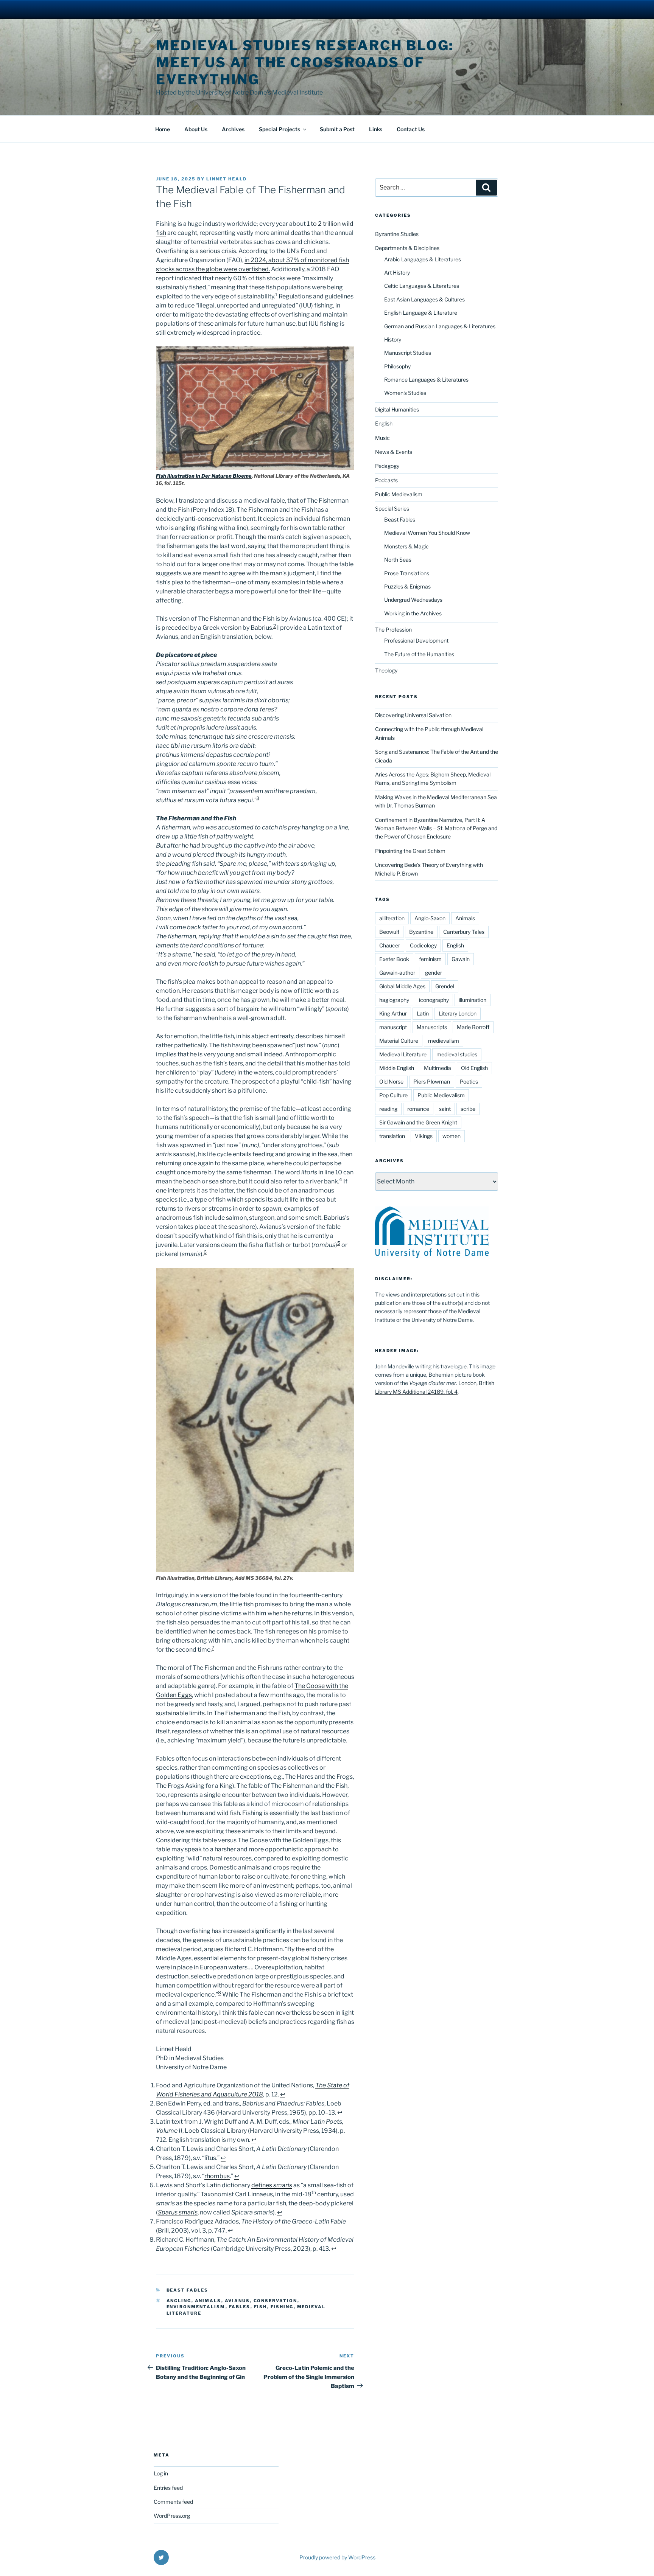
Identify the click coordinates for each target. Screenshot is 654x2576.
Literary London (458, 1013)
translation (392, 1136)
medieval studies (457, 1054)
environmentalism (196, 2307)
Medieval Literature (403, 1054)
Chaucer (390, 945)
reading (388, 1109)
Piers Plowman (432, 1081)
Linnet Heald (227, 179)
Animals (208, 2301)
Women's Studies (405, 393)
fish (261, 2307)
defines (272, 2185)
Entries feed (168, 2488)
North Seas (398, 560)
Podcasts (386, 480)
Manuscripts (432, 1027)
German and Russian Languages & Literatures (440, 326)
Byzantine (421, 932)
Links (376, 129)
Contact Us (411, 129)
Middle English (397, 1068)
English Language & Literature (421, 313)
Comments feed (173, 2502)
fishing (282, 2307)
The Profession (393, 630)
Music (382, 438)
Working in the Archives (413, 613)
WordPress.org (172, 2516)
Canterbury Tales (464, 932)
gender (434, 973)
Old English (474, 1068)
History (393, 339)
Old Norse (391, 1081)
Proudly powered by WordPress (337, 2557)
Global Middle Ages (402, 986)
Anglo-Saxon (430, 918)
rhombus (217, 2176)
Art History (397, 273)
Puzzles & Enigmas (407, 586)
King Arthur (393, 1013)
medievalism (444, 1041)
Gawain (461, 959)
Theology (386, 670)
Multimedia (438, 1068)
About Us (196, 129)
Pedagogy (387, 466)
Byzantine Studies (397, 234)
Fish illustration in (204, 476)
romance (418, 1109)
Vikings (424, 1136)
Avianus (237, 2301)
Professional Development (416, 641)
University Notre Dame (69, 9)
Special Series (392, 509)
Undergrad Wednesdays (413, 600)
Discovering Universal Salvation (413, 715)
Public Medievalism (399, 494)
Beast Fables (188, 2290)
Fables (240, 2307)
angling (179, 2301)
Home (163, 129)
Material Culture (399, 1041)
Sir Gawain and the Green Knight (418, 1122)
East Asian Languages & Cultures (424, 299)
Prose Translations (407, 573)
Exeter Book (394, 959)
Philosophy (397, 366)
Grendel (445, 986)
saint (445, 1109)
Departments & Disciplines (407, 248)
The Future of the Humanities (419, 654)
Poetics (469, 1081)
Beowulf (389, 932)
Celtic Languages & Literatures (422, 286)
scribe (468, 1109)
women (452, 1136)
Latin (423, 1013)
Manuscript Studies (408, 353)
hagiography (394, 1000)
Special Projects (280, 129)
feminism (430, 959)
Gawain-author (397, 973)
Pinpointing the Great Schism (410, 851)
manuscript (393, 1027)
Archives (233, 129)
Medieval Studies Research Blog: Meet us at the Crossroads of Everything (305, 62)
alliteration (392, 918)
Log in (161, 2473)
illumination (473, 1000)
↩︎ (283, 2094)
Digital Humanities (397, 409)
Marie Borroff (473, 1027)
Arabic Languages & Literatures (423, 259)
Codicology (423, 945)
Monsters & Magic (406, 546)
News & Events (394, 452)
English (384, 423)
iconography (434, 1000)
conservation (276, 2301)
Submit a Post (337, 129)
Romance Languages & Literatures (426, 380)
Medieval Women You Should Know (427, 533)
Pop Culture (393, 1095)
